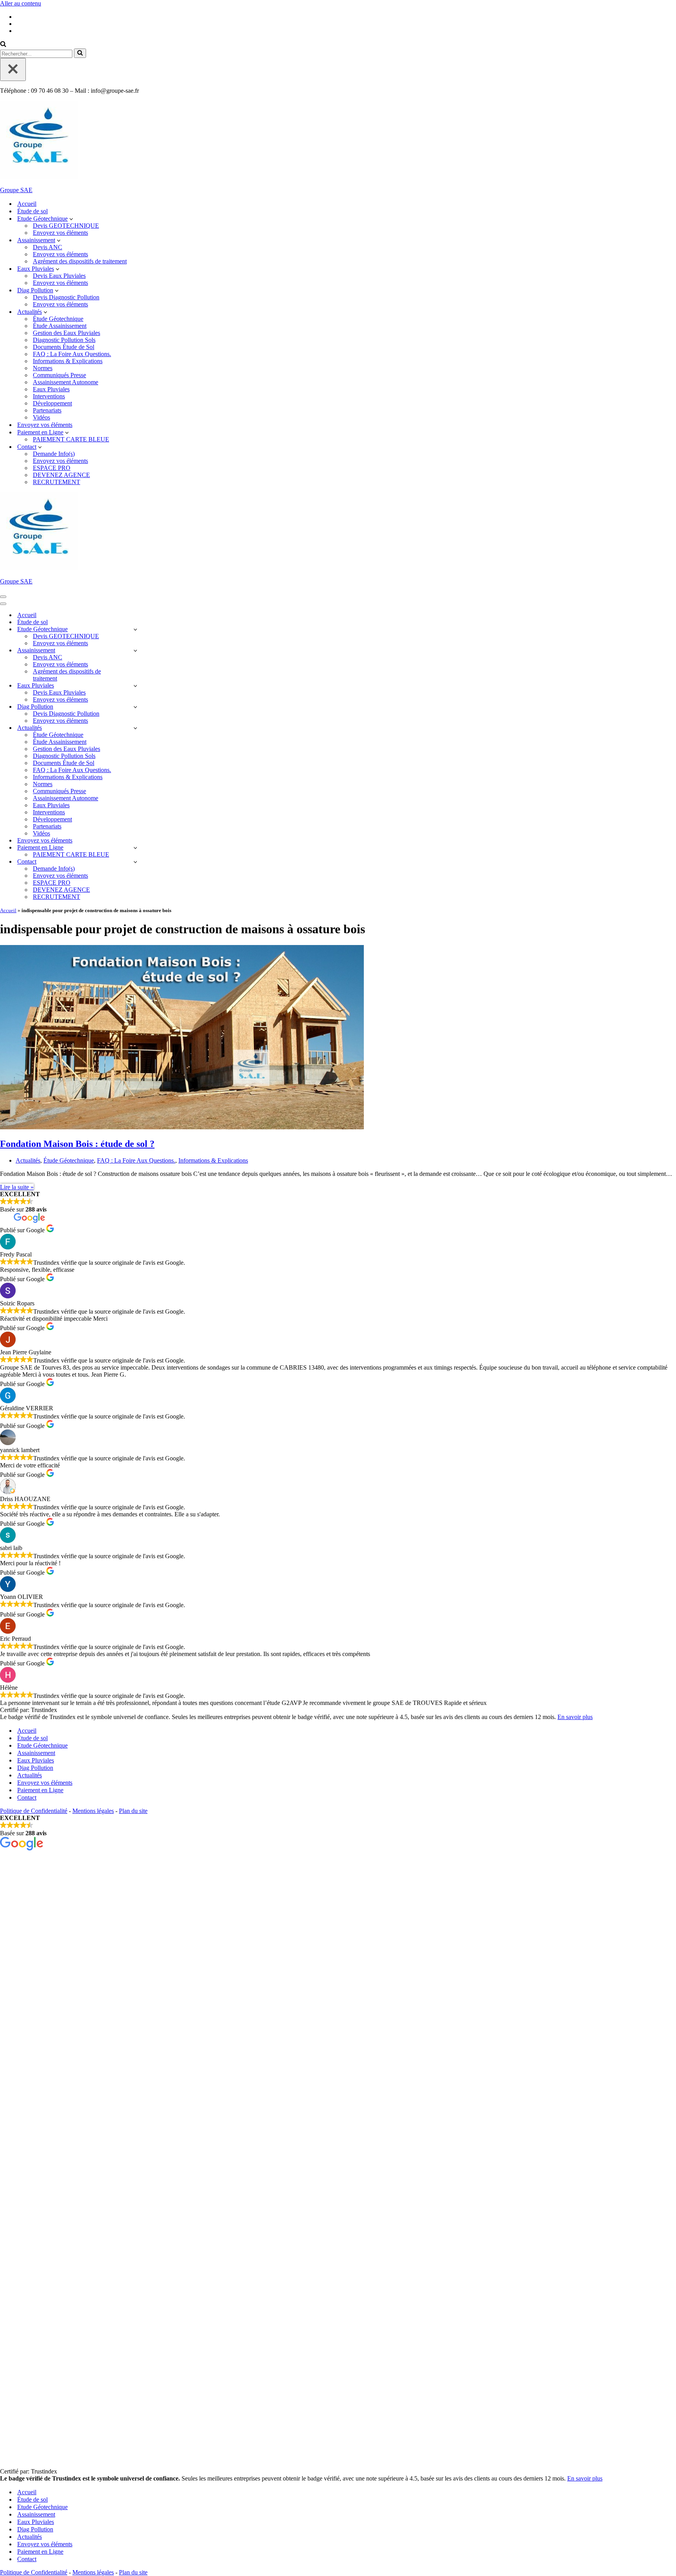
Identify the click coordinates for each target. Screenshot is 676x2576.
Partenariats (47, 410)
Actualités (28, 1160)
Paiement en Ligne (40, 1790)
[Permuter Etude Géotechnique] (135, 629)
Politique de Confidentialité (34, 1811)
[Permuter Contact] (135, 862)
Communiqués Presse (59, 375)
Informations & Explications (68, 361)
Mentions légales (93, 1811)
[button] (71, 219)
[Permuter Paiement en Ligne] (135, 848)
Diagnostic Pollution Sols (64, 340)
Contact (27, 1797)
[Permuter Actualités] (135, 728)
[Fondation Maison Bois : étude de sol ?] (182, 1127)
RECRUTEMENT (57, 482)
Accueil (27, 204)
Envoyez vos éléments (60, 233)
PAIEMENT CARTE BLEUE (71, 439)
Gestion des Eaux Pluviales (67, 333)
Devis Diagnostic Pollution (66, 297)
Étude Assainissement (60, 326)
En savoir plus (575, 1717)
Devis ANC (48, 247)
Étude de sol (32, 211)
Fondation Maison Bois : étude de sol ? (77, 1144)
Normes (43, 368)
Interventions (49, 396)
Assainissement (36, 1753)
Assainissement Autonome (66, 382)
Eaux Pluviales (51, 389)
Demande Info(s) (54, 454)
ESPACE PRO (52, 468)
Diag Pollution (35, 1768)
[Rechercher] (3, 45)
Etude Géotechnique (42, 1745)
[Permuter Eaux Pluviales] (135, 686)
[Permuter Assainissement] (135, 651)
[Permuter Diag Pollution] (135, 707)
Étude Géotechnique (58, 319)
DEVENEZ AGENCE (61, 475)
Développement (52, 403)
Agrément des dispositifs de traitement (80, 261)
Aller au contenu (21, 3)
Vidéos (41, 417)
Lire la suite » (17, 1187)
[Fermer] (13, 69)
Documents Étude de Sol (64, 347)
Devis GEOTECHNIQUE (66, 226)
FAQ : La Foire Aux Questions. (72, 354)
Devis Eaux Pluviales (59, 276)
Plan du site (133, 1811)
